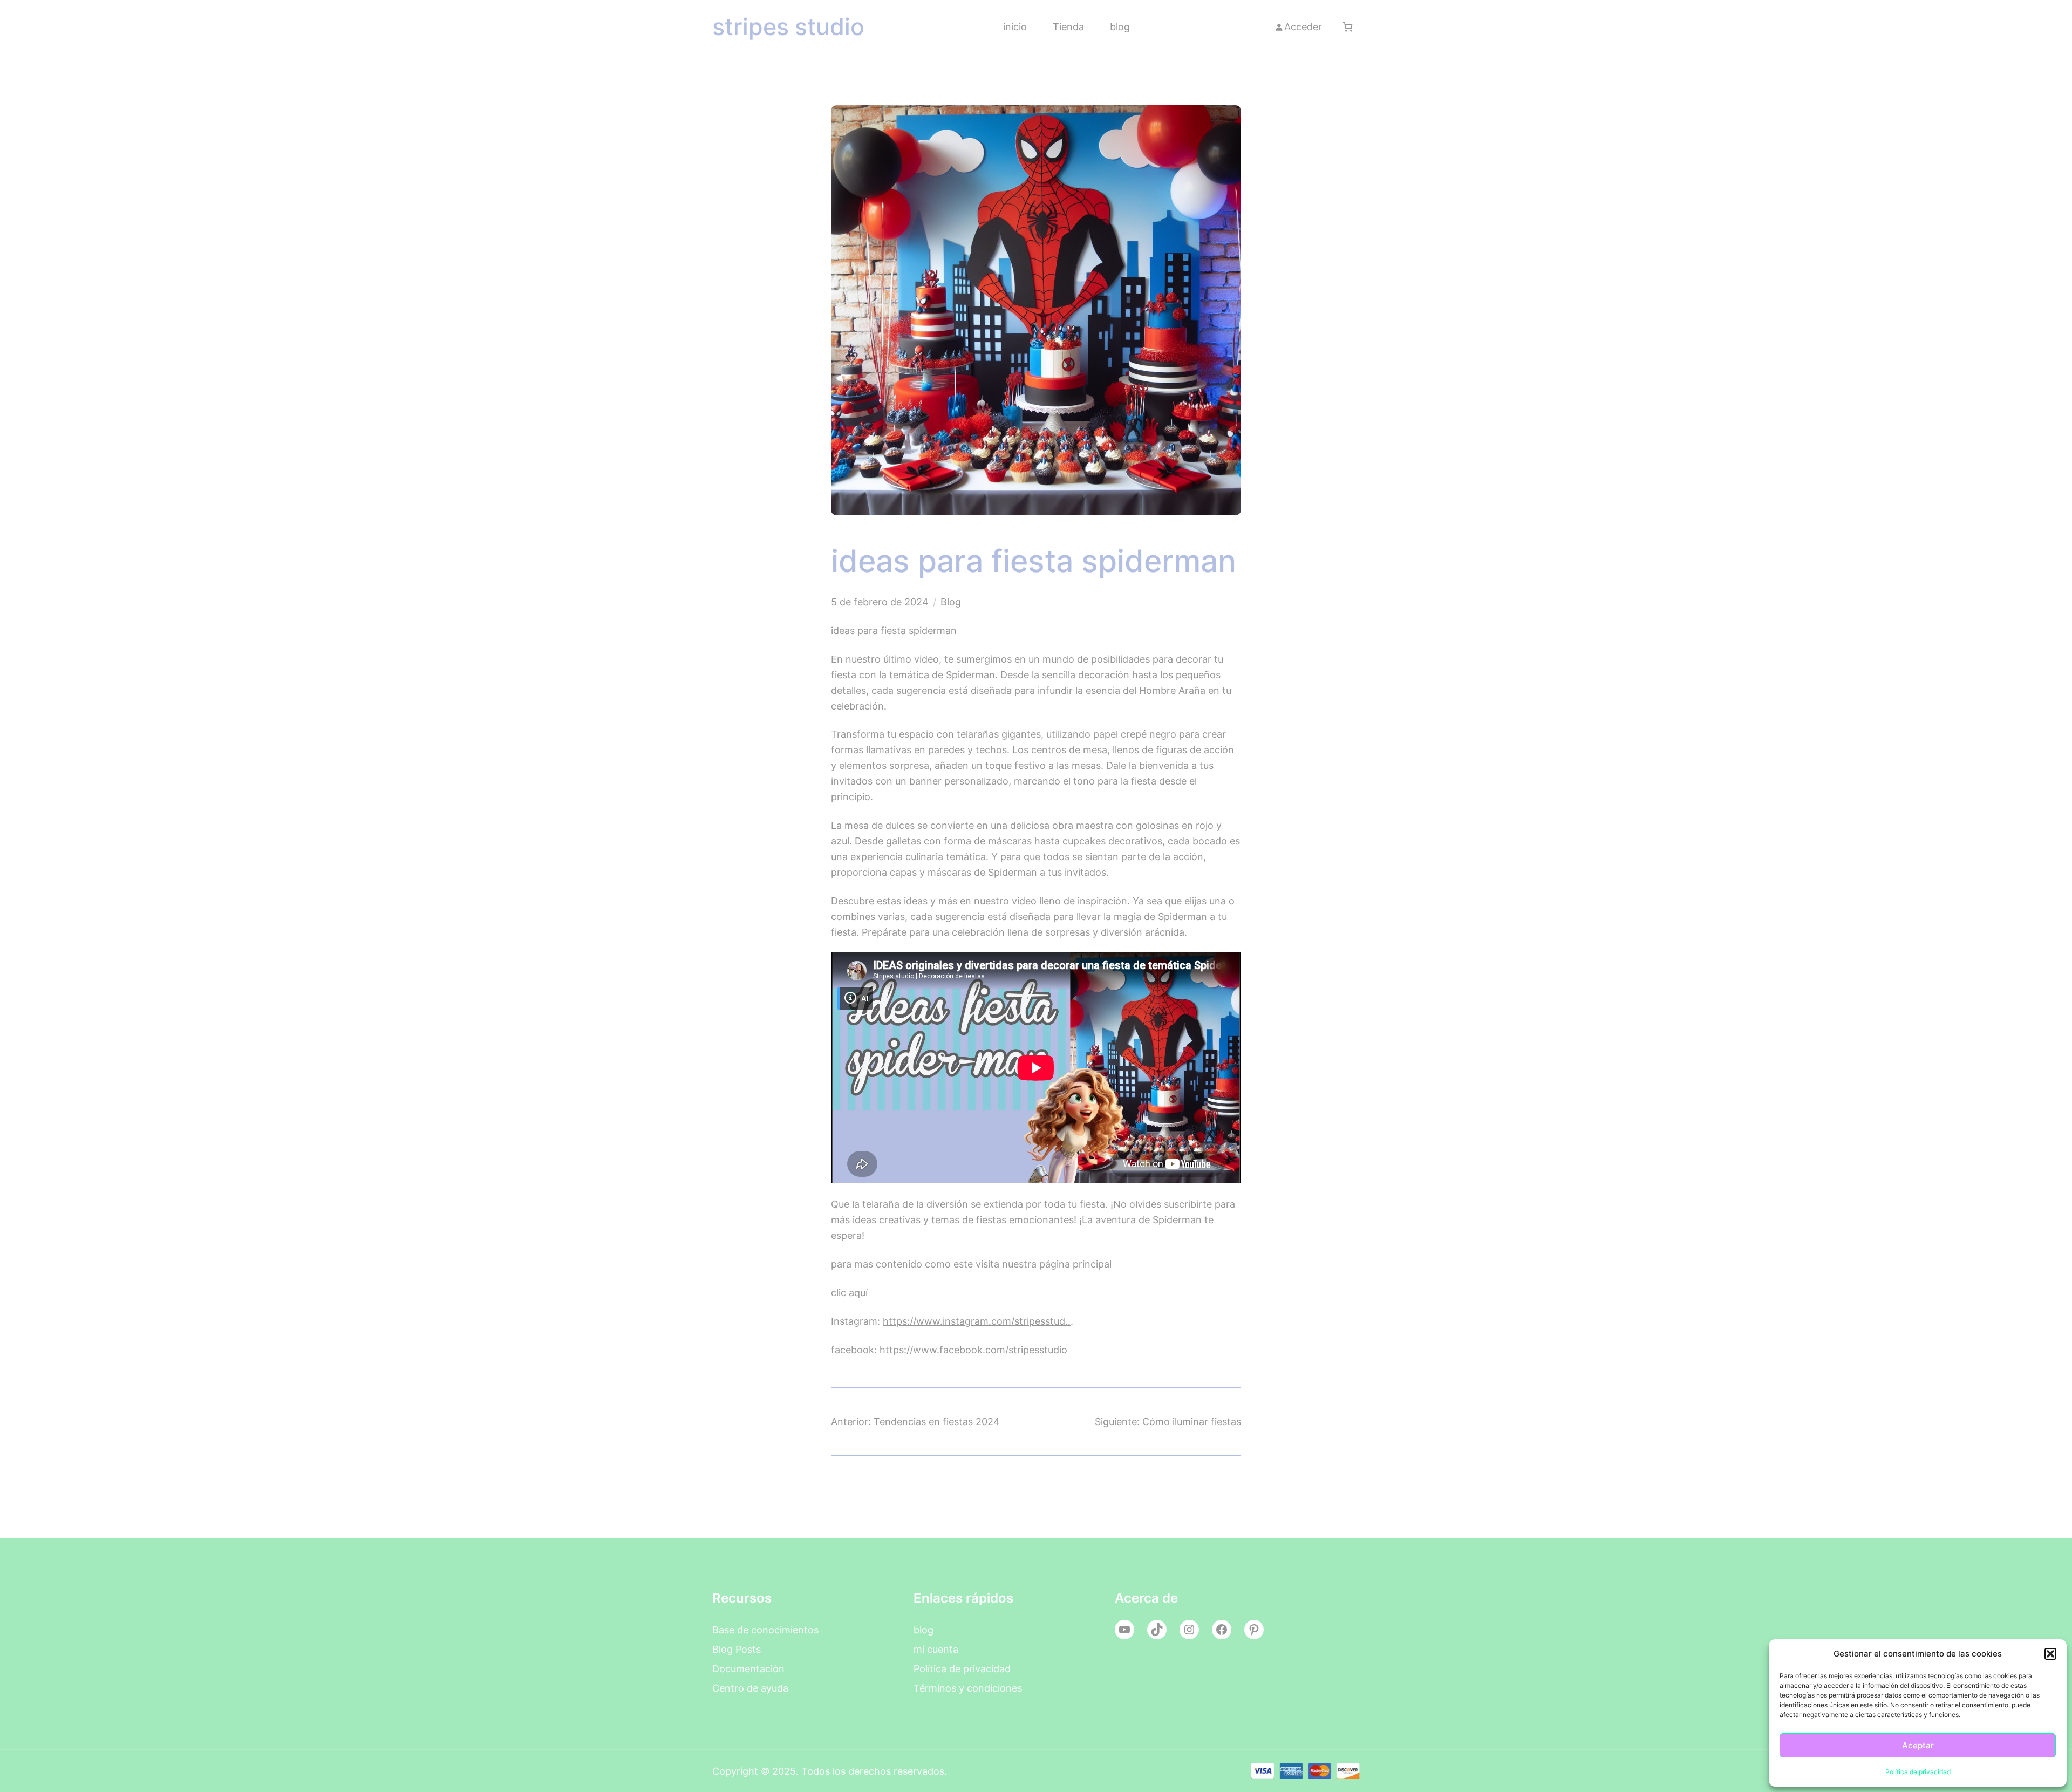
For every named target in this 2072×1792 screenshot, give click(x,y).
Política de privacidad (1918, 1772)
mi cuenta (936, 1649)
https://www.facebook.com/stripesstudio (973, 1350)
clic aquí (849, 1292)
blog (923, 1630)
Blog (951, 602)
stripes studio (788, 27)
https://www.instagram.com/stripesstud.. (977, 1321)
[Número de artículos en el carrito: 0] (1348, 27)
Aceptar (1918, 1745)
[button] (2050, 1654)
